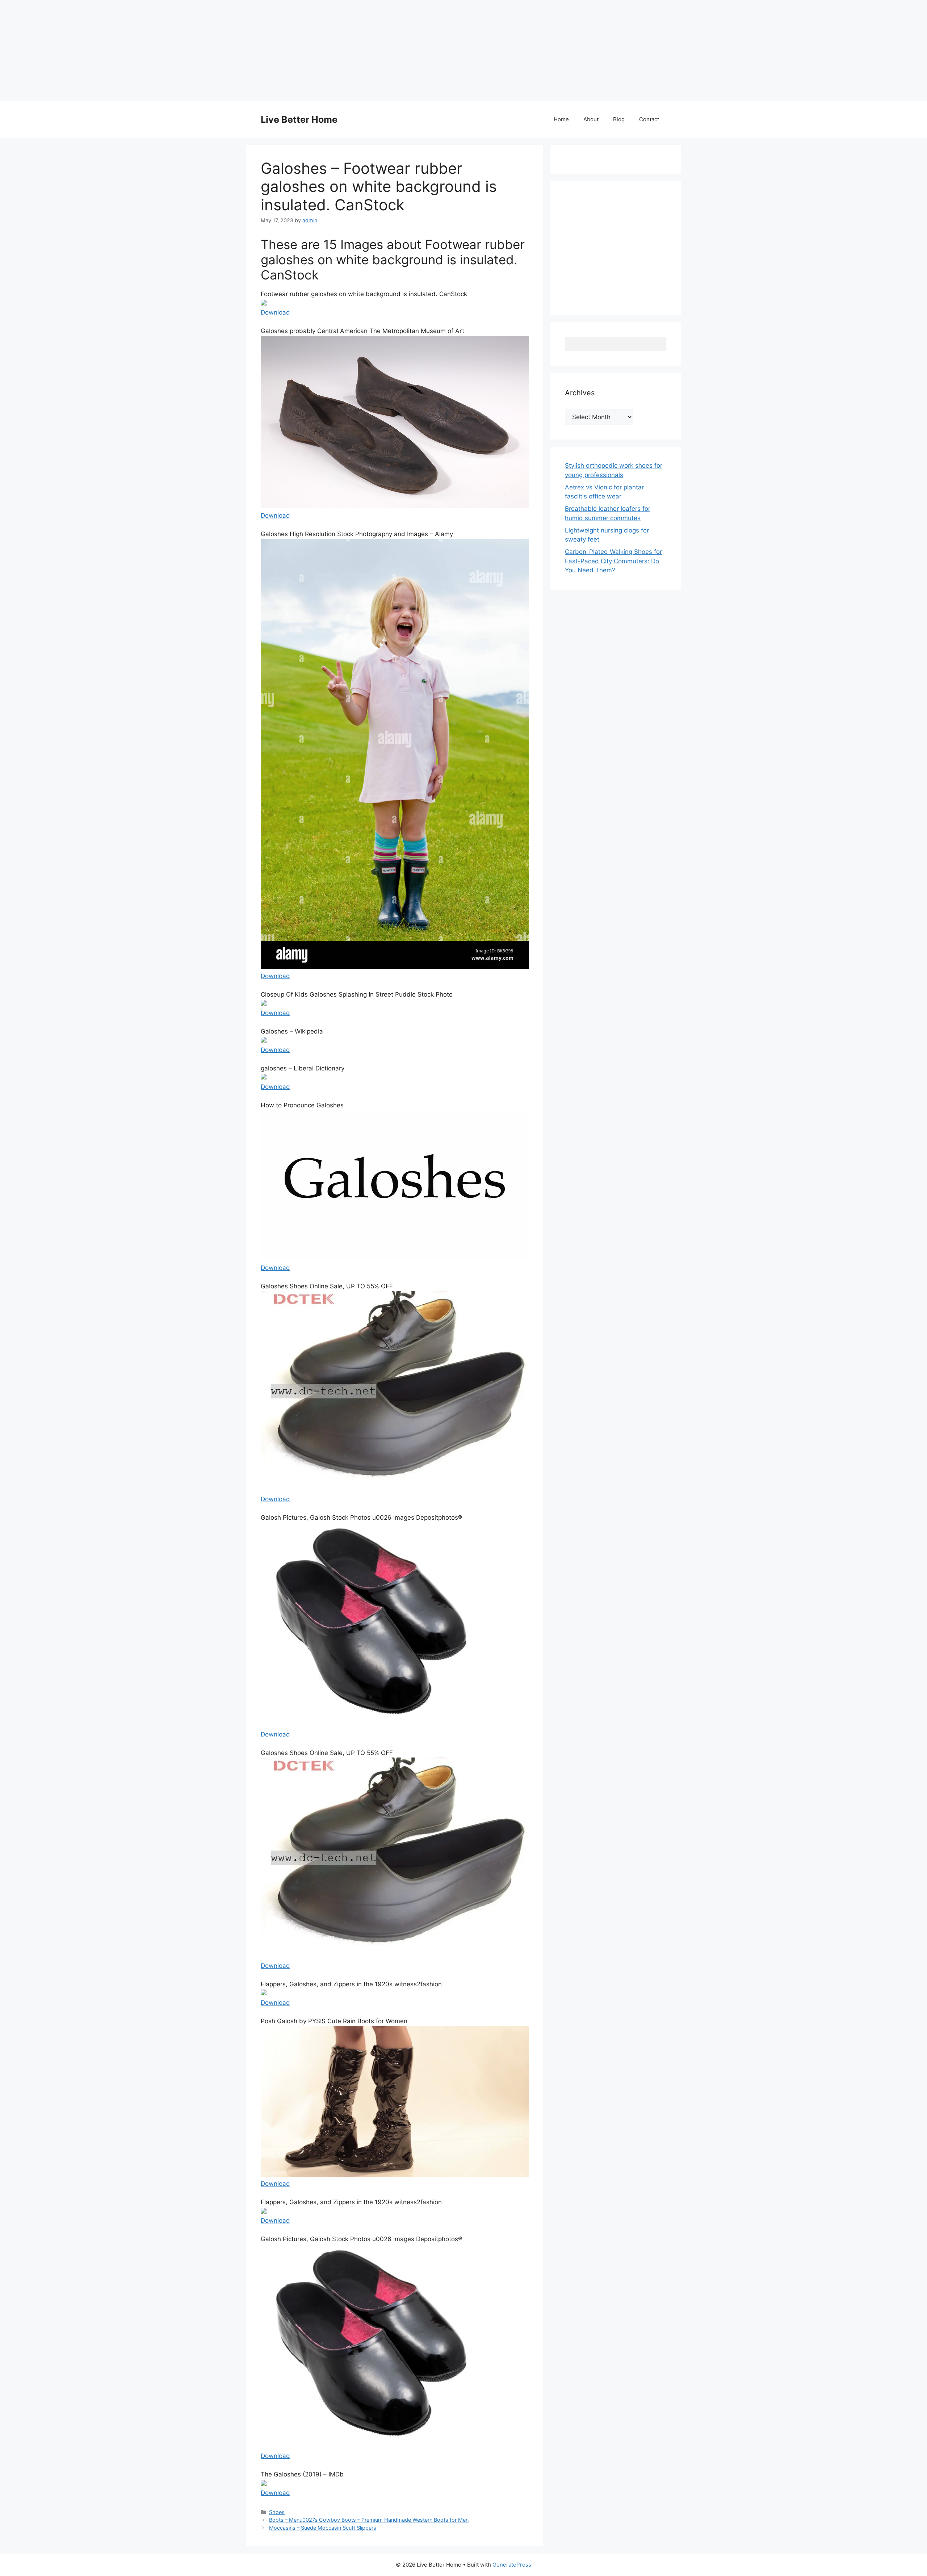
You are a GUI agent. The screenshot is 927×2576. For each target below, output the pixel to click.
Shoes (277, 2512)
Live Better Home (299, 119)
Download (275, 312)
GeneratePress (512, 2565)
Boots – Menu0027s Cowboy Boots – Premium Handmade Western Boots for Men (369, 2520)
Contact (649, 119)
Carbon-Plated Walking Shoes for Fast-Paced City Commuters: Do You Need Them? (613, 561)
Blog (619, 119)
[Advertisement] (217, 51)
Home (561, 119)
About (591, 119)
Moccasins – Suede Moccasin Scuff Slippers (323, 2528)
